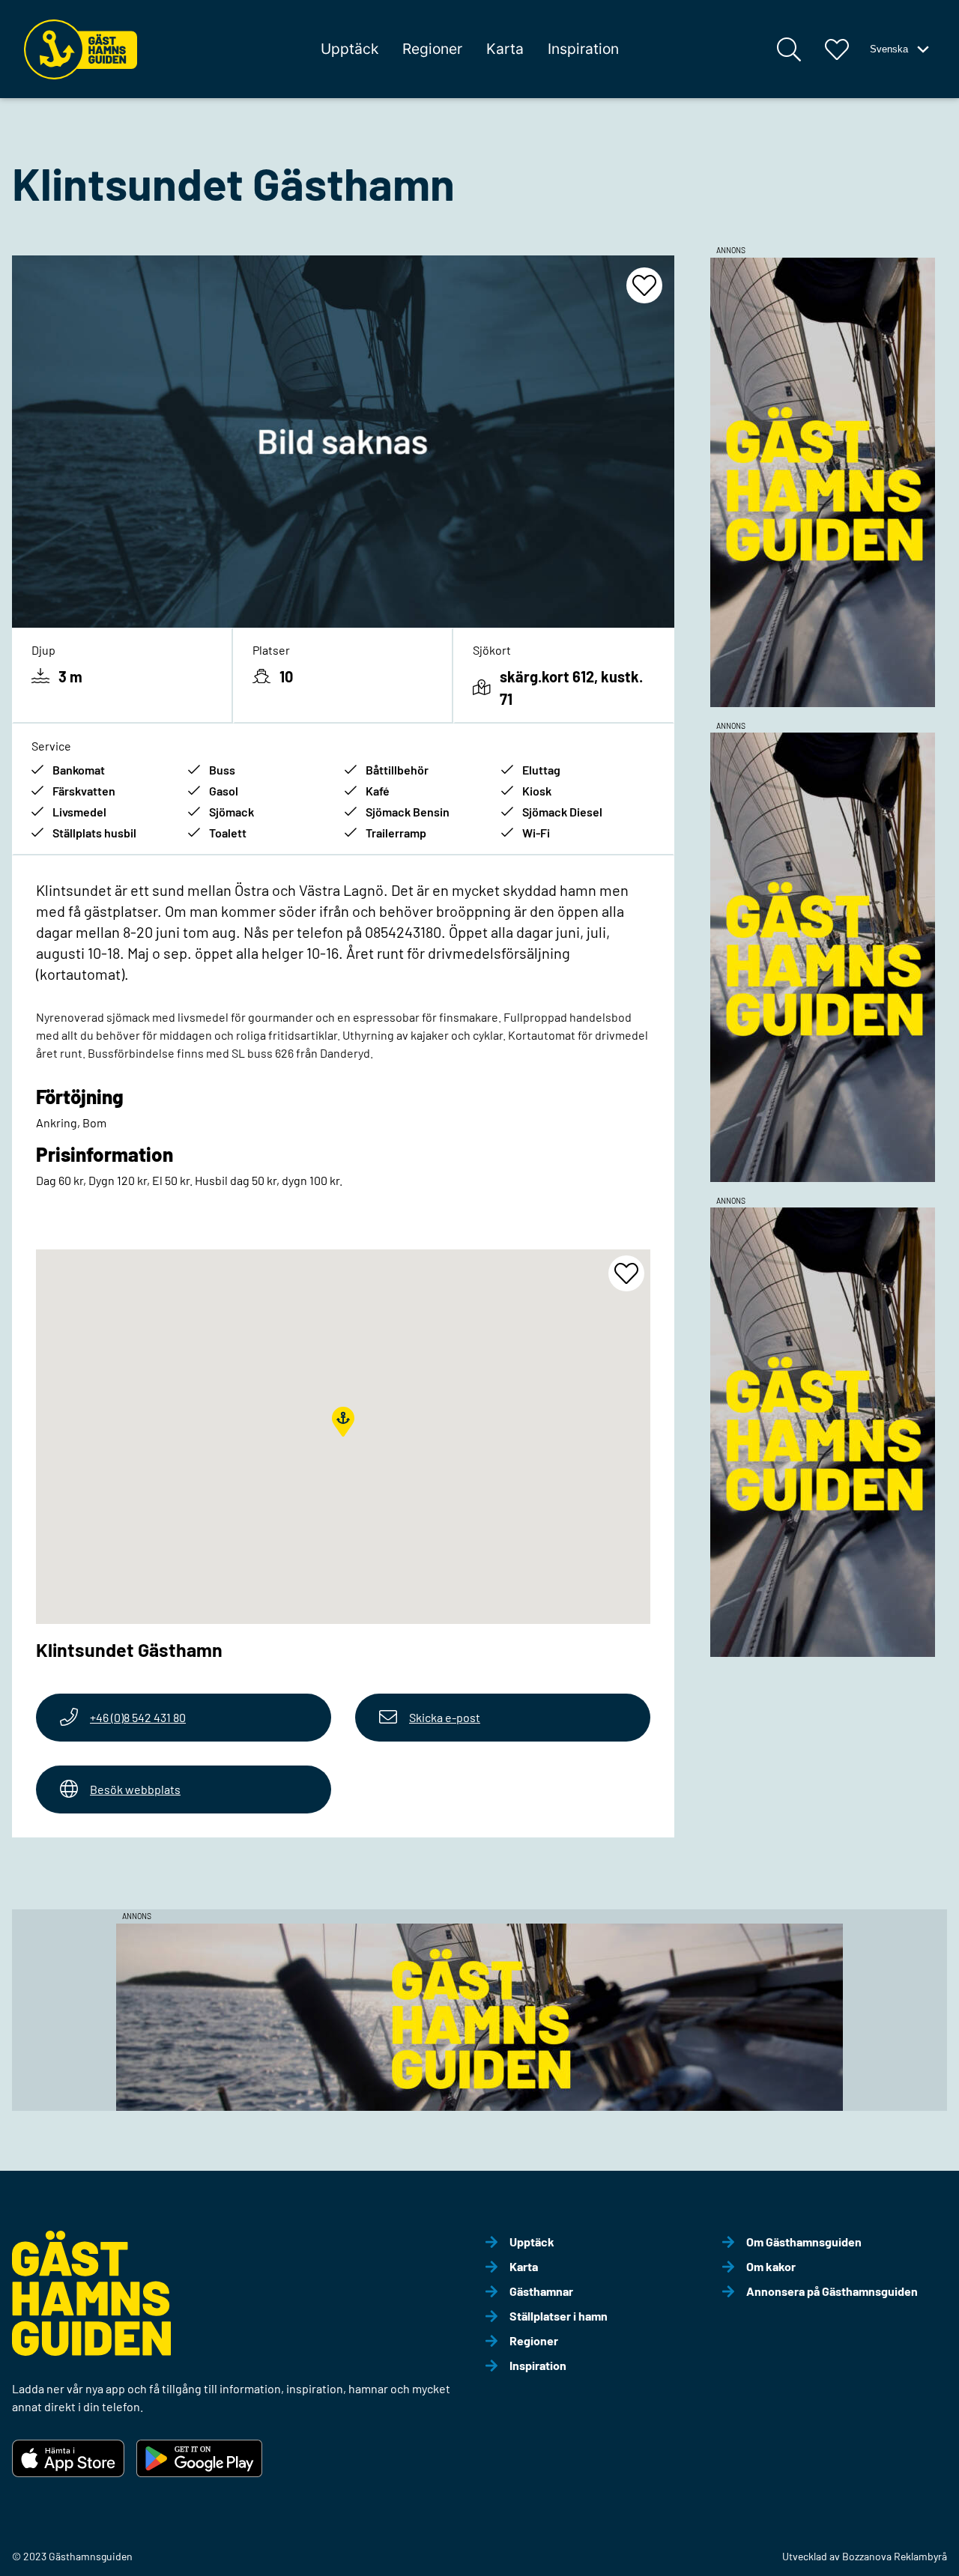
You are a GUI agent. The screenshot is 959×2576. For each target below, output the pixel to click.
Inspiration (583, 49)
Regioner (432, 49)
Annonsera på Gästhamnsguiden (832, 2291)
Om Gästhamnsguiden (804, 2242)
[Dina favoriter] (837, 49)
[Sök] (789, 49)
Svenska (889, 49)
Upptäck (350, 49)
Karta (505, 49)
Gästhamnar (541, 2291)
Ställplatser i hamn (559, 2316)
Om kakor (771, 2266)
